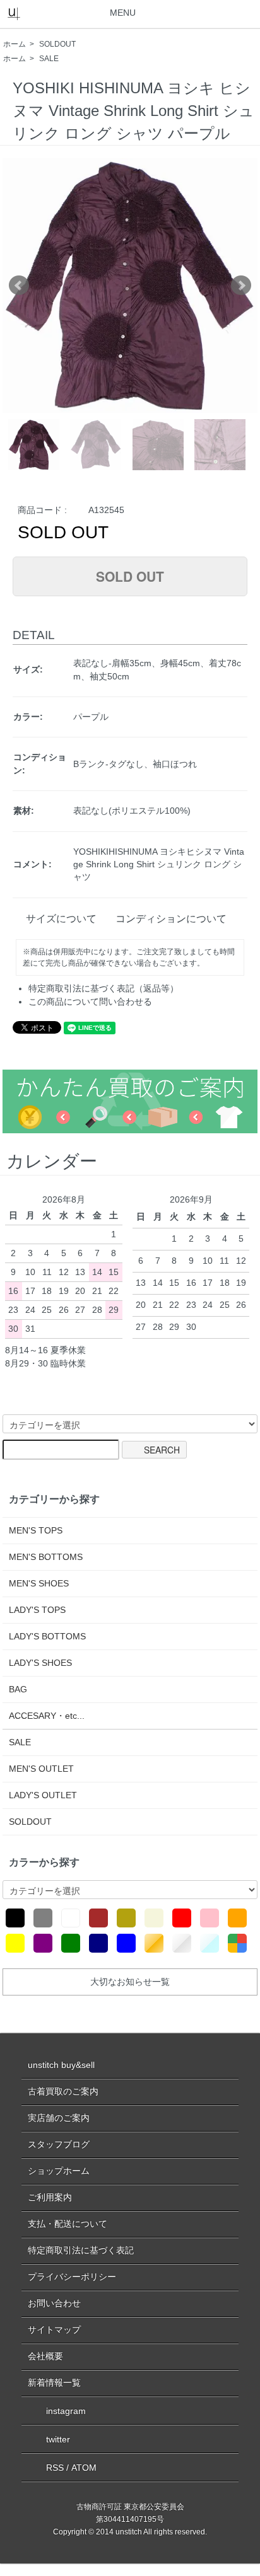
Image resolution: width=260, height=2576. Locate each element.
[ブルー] (126, 1943)
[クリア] (210, 1943)
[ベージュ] (154, 1918)
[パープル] (43, 1943)
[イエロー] (15, 1943)
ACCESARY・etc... (47, 1716)
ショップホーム (59, 2171)
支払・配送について (68, 2224)
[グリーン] (71, 1943)
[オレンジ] (237, 1918)
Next (241, 286)
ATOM (84, 2468)
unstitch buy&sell (61, 2065)
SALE (49, 59)
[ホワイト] (71, 1918)
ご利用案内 (50, 2197)
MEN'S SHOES (39, 1583)
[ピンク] (210, 1918)
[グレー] (43, 1918)
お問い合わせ (54, 2303)
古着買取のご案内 (63, 2091)
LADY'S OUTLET (43, 1795)
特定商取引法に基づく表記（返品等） (103, 988)
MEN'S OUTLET (41, 1769)
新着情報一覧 (54, 2383)
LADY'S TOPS (37, 1610)
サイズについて (61, 919)
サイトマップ (54, 2330)
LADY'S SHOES (40, 1663)
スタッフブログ (59, 2144)
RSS (55, 2468)
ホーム (15, 44)
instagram (66, 2411)
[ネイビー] (98, 1943)
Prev (19, 286)
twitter (58, 2439)
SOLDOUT (57, 44)
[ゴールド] (154, 1943)
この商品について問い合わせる (90, 1002)
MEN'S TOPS (36, 1530)
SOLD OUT (130, 576)
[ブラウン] (98, 1918)
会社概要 (45, 2356)
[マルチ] (237, 1943)
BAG (18, 1689)
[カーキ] (126, 1918)
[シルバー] (182, 1943)
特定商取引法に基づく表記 (81, 2250)
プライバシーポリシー (72, 2277)
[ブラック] (15, 1918)
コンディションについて (171, 919)
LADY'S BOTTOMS (47, 1636)
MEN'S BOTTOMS (46, 1557)
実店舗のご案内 (59, 2118)
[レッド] (182, 1918)
